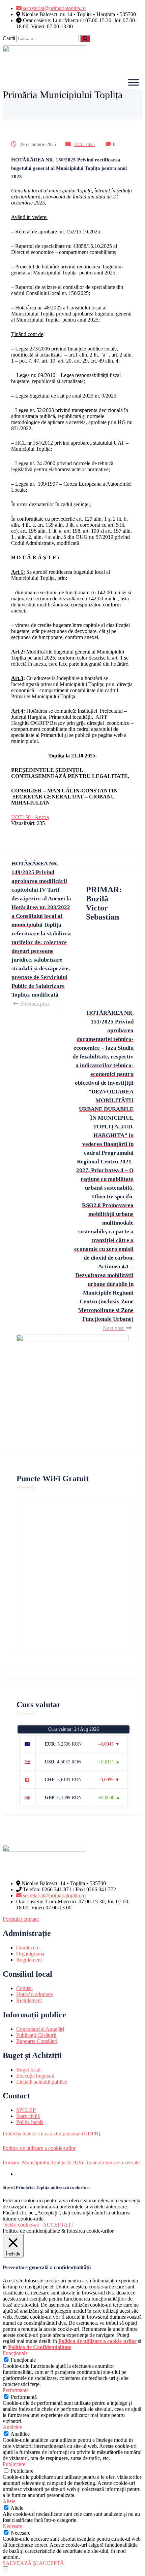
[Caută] (85, 39)
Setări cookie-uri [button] (22, 2225)
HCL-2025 (84, 144)
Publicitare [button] (14, 2464)
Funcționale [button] (15, 2353)
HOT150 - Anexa (30, 817)
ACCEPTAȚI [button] (58, 2225)
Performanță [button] (16, 2390)
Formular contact (21, 1919)
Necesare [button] (12, 2526)
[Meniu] (134, 82)
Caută (9, 38)
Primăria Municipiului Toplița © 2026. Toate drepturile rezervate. (72, 2162)
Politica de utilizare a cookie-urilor (39, 2148)
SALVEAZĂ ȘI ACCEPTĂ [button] (33, 2563)
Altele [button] (9, 2501)
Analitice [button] (12, 2427)
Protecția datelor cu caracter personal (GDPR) (51, 2134)
